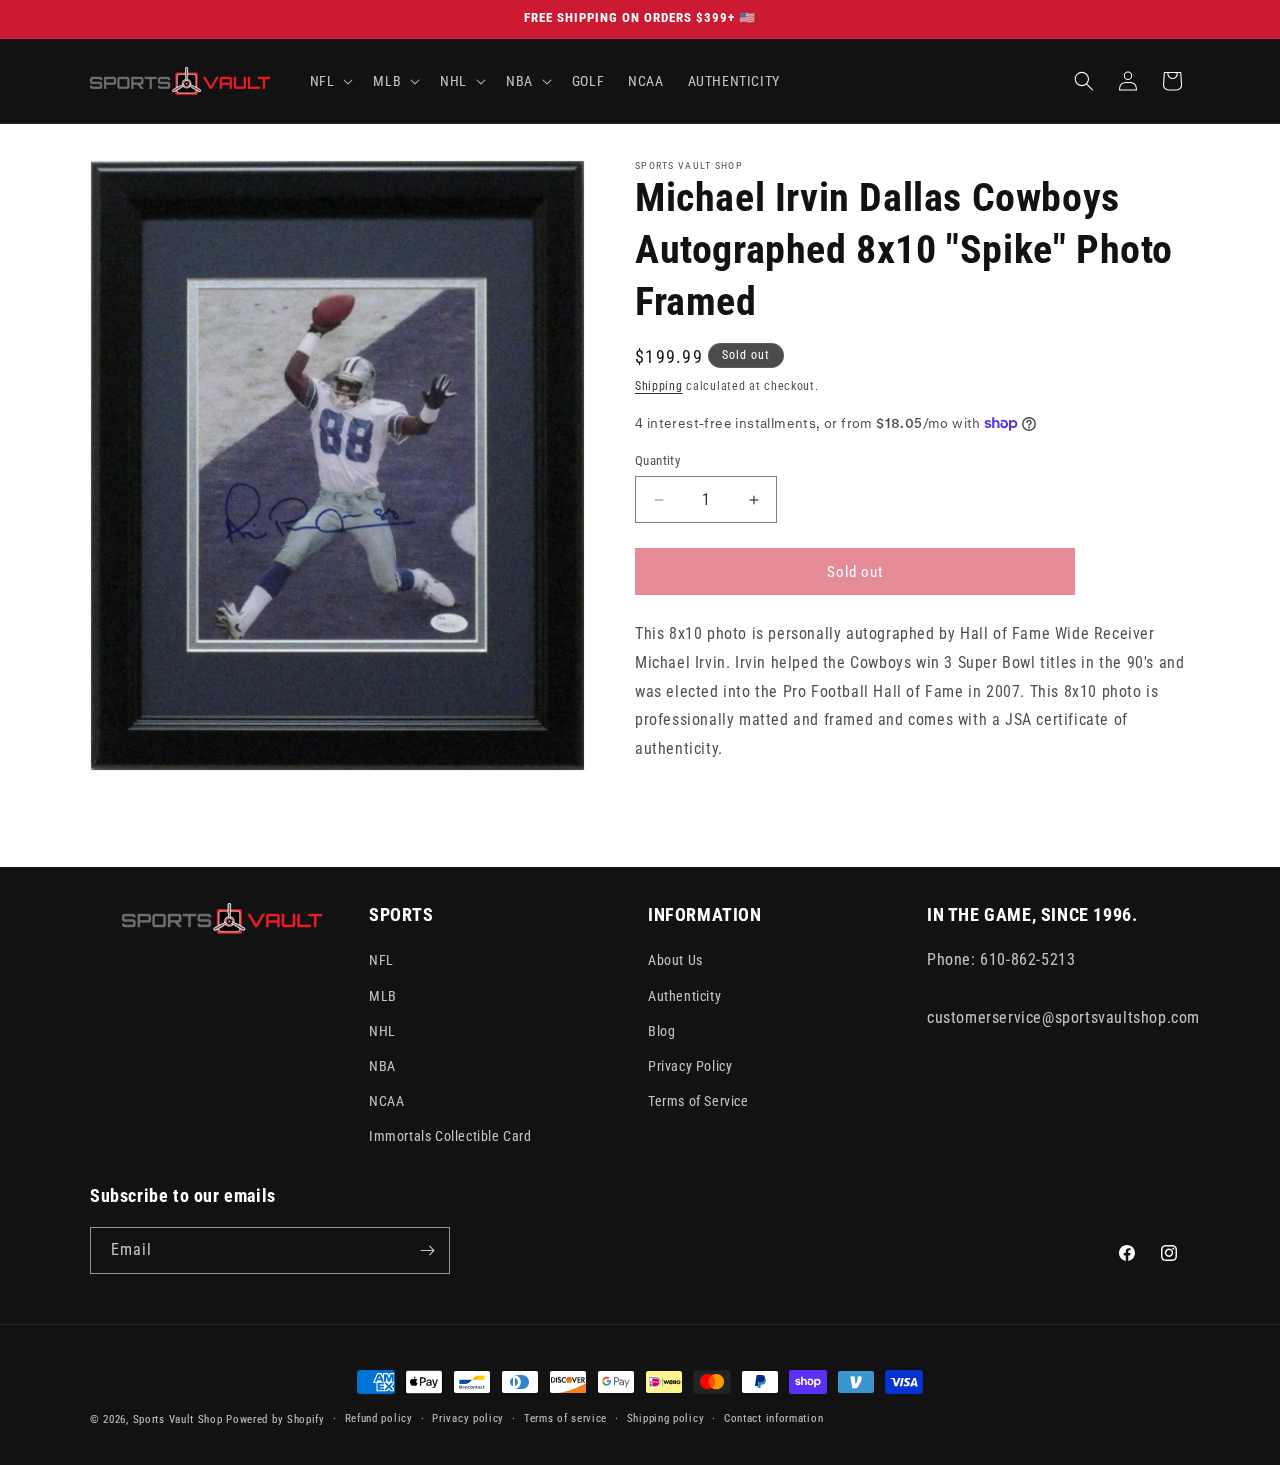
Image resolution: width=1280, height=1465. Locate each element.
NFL (381, 960)
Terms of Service (698, 1101)
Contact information (773, 1418)
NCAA (386, 1101)
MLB (383, 995)
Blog (661, 1030)
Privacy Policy (690, 1065)
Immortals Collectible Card (450, 1136)
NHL (382, 1030)
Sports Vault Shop (178, 1419)
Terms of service (565, 1418)
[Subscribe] (427, 1250)
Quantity (657, 460)
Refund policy (379, 1418)
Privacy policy (468, 1418)
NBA (382, 1065)
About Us (675, 960)
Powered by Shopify (275, 1419)
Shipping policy (666, 1418)
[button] (330, 81)
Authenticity (684, 995)
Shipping (659, 386)
